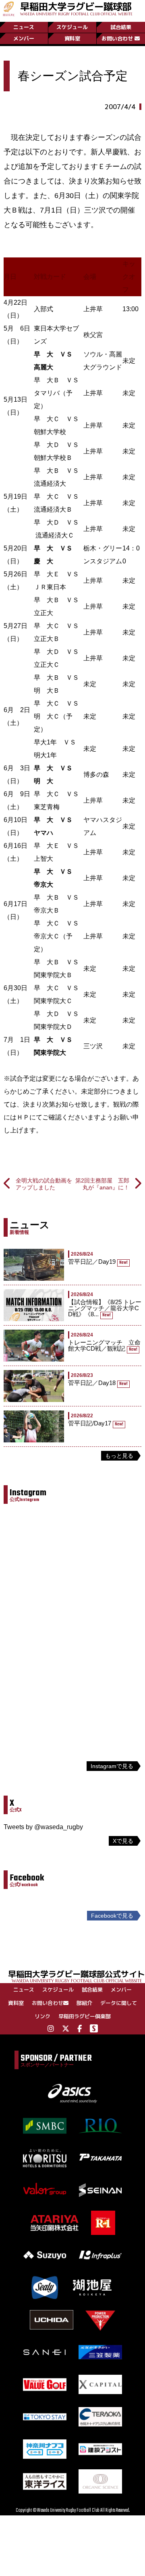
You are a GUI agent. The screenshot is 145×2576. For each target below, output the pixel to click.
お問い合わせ (117, 38)
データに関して (119, 2003)
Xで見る (123, 1841)
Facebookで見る (112, 1916)
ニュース (24, 27)
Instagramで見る (112, 1766)
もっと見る (119, 1456)
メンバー (24, 38)
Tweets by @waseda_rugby (43, 1827)
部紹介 (84, 2003)
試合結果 (121, 27)
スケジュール (72, 27)
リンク (42, 2016)
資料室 (72, 38)
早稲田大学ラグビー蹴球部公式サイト (77, 1976)
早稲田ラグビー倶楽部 (85, 2016)
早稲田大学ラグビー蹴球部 (76, 8)
